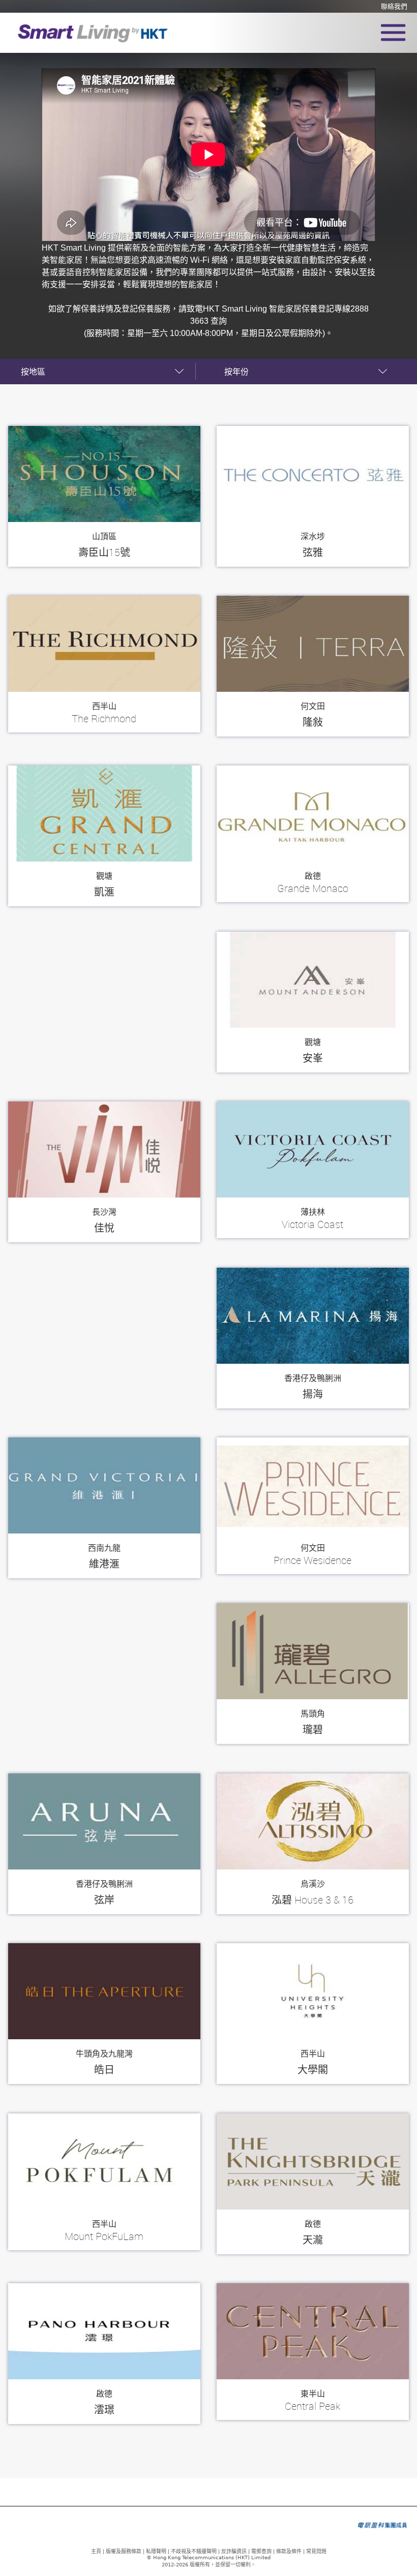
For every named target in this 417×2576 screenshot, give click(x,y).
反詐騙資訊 (234, 2551)
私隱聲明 (156, 2551)
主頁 (96, 2551)
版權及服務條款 (124, 2551)
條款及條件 (289, 2551)
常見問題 (316, 2551)
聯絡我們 (394, 7)
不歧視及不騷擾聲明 (194, 2551)
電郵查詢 (261, 2551)
